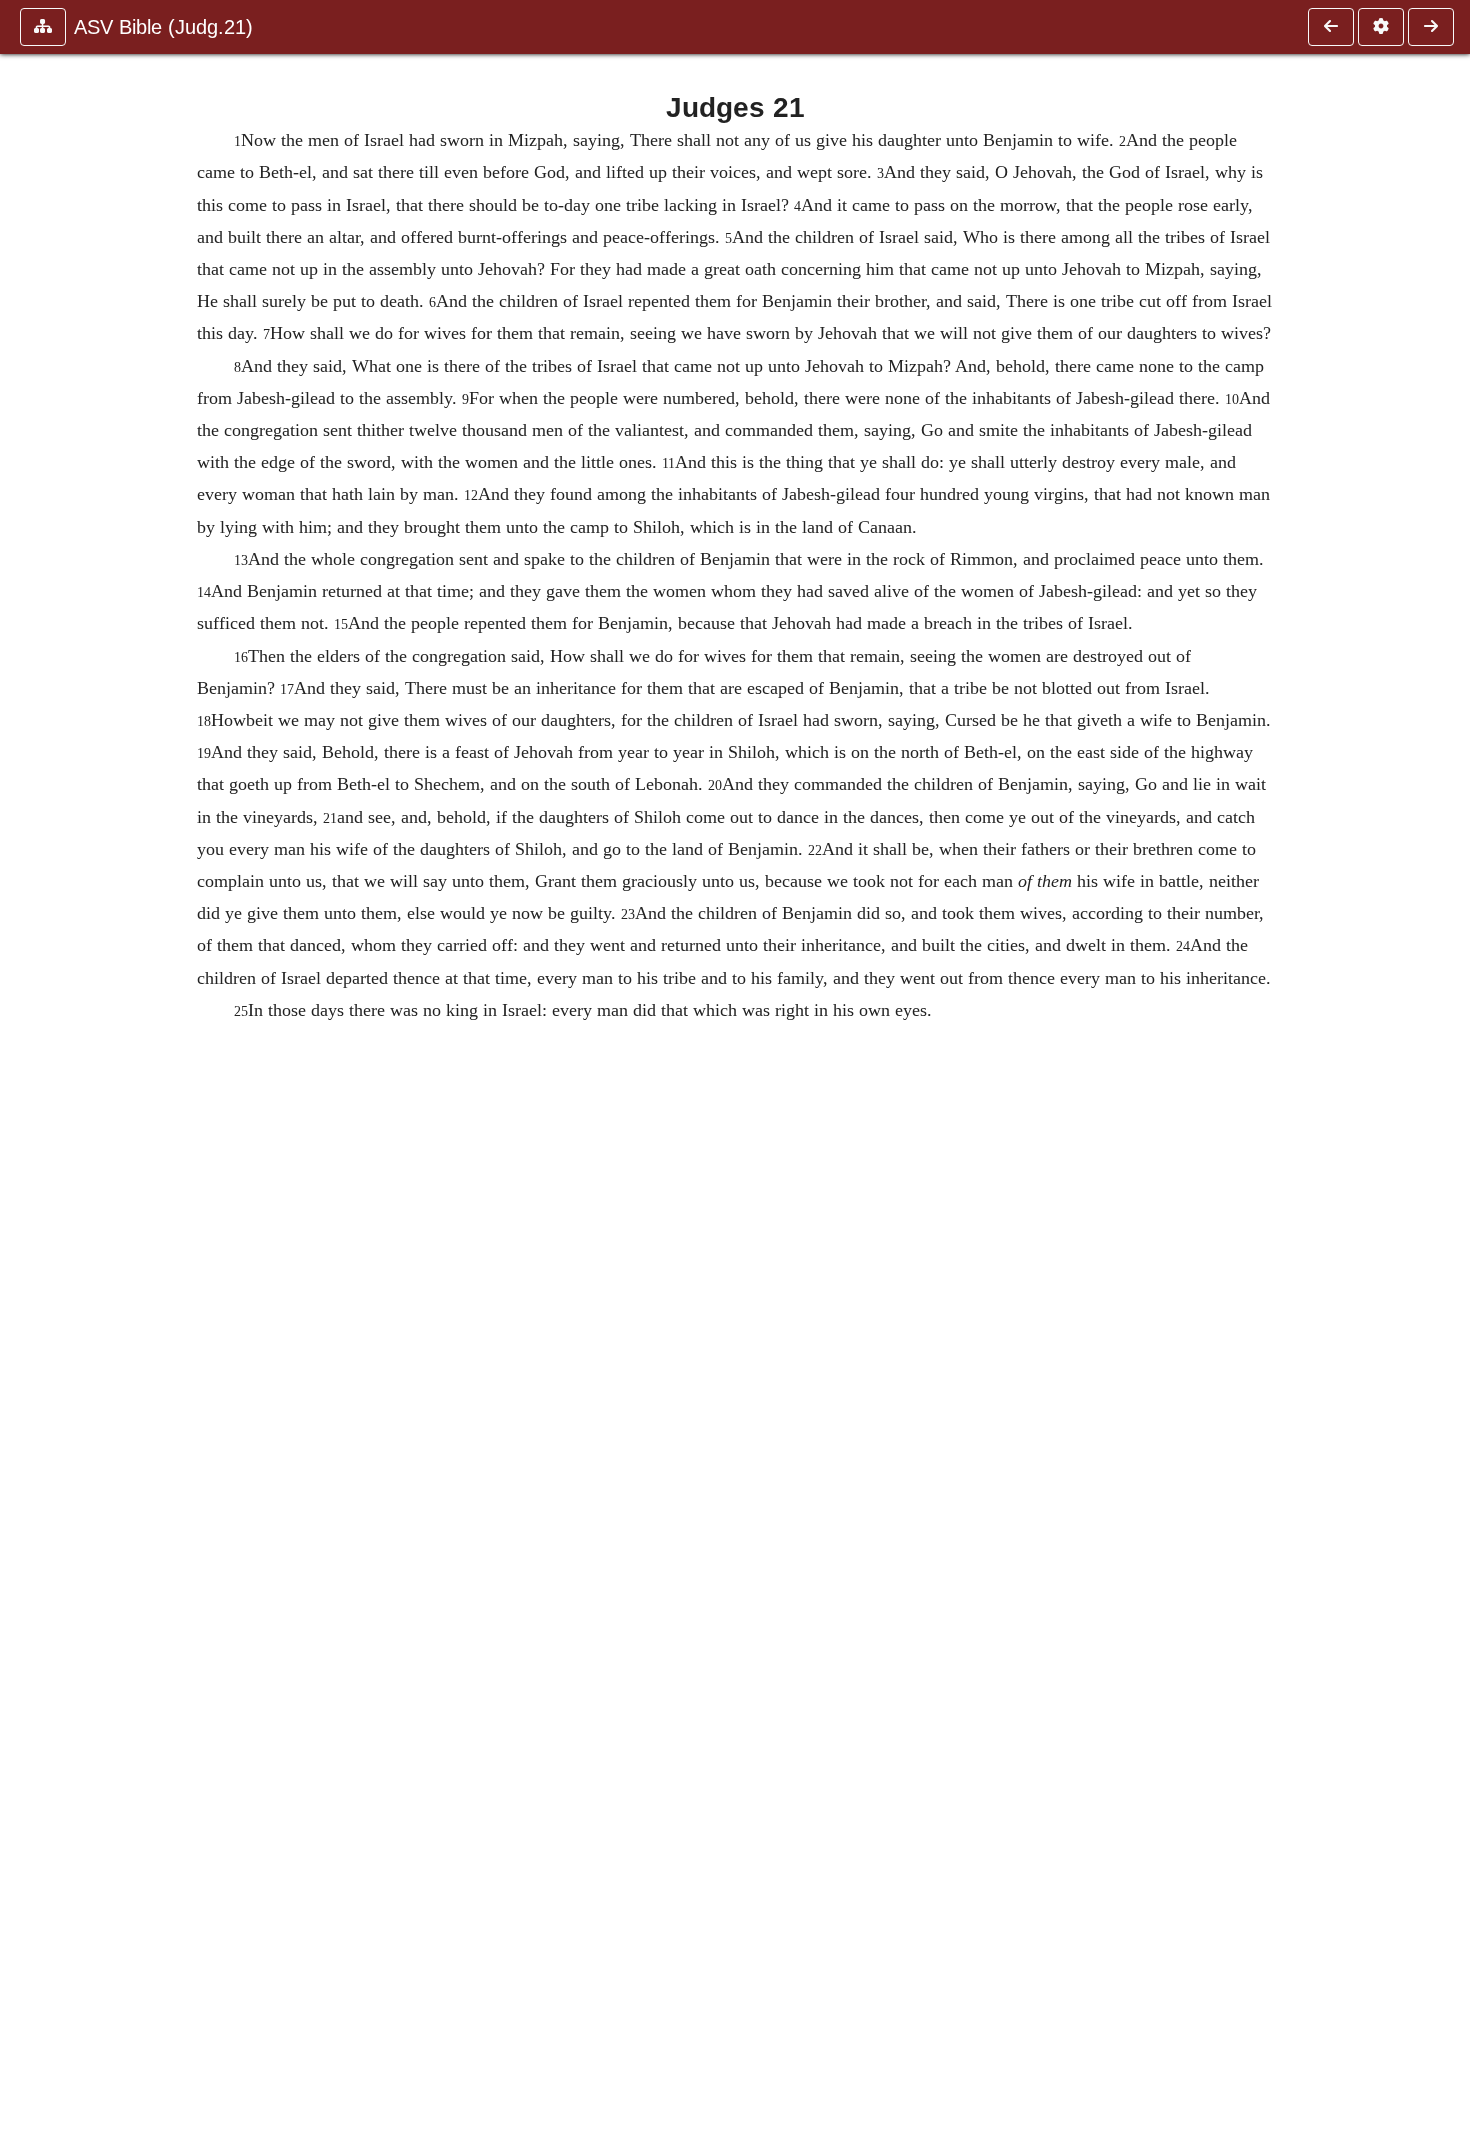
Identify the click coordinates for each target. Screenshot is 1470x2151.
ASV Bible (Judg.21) (163, 27)
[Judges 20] (1331, 27)
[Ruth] (1431, 27)
